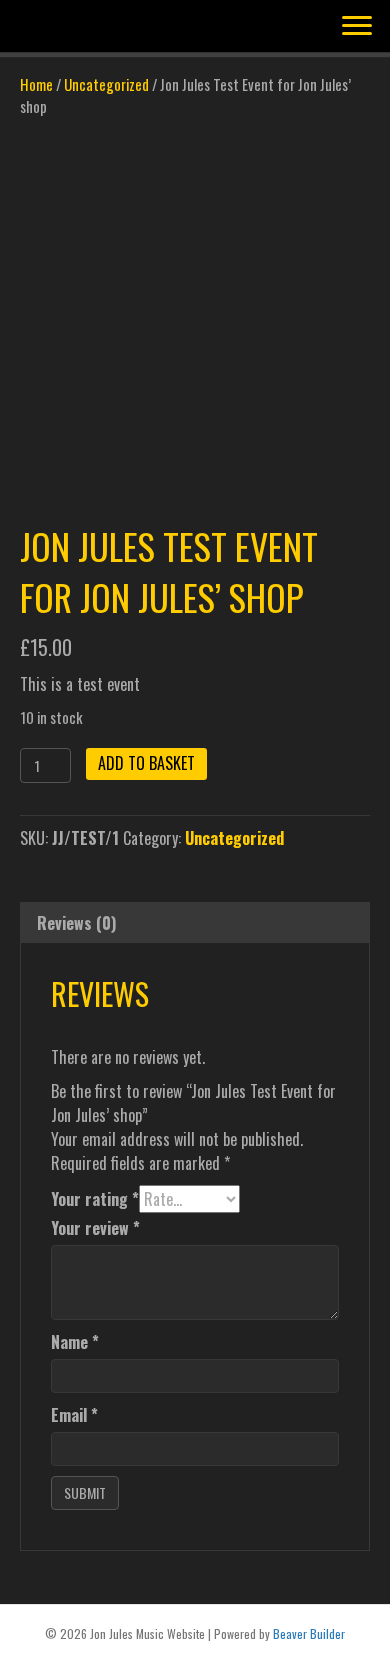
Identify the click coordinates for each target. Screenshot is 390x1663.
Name (75, 1342)
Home (36, 84)
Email (74, 1415)
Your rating (95, 1199)
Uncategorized (106, 84)
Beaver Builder (309, 1633)
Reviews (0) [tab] (76, 923)
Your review (95, 1228)
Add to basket (146, 763)
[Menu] (357, 26)
